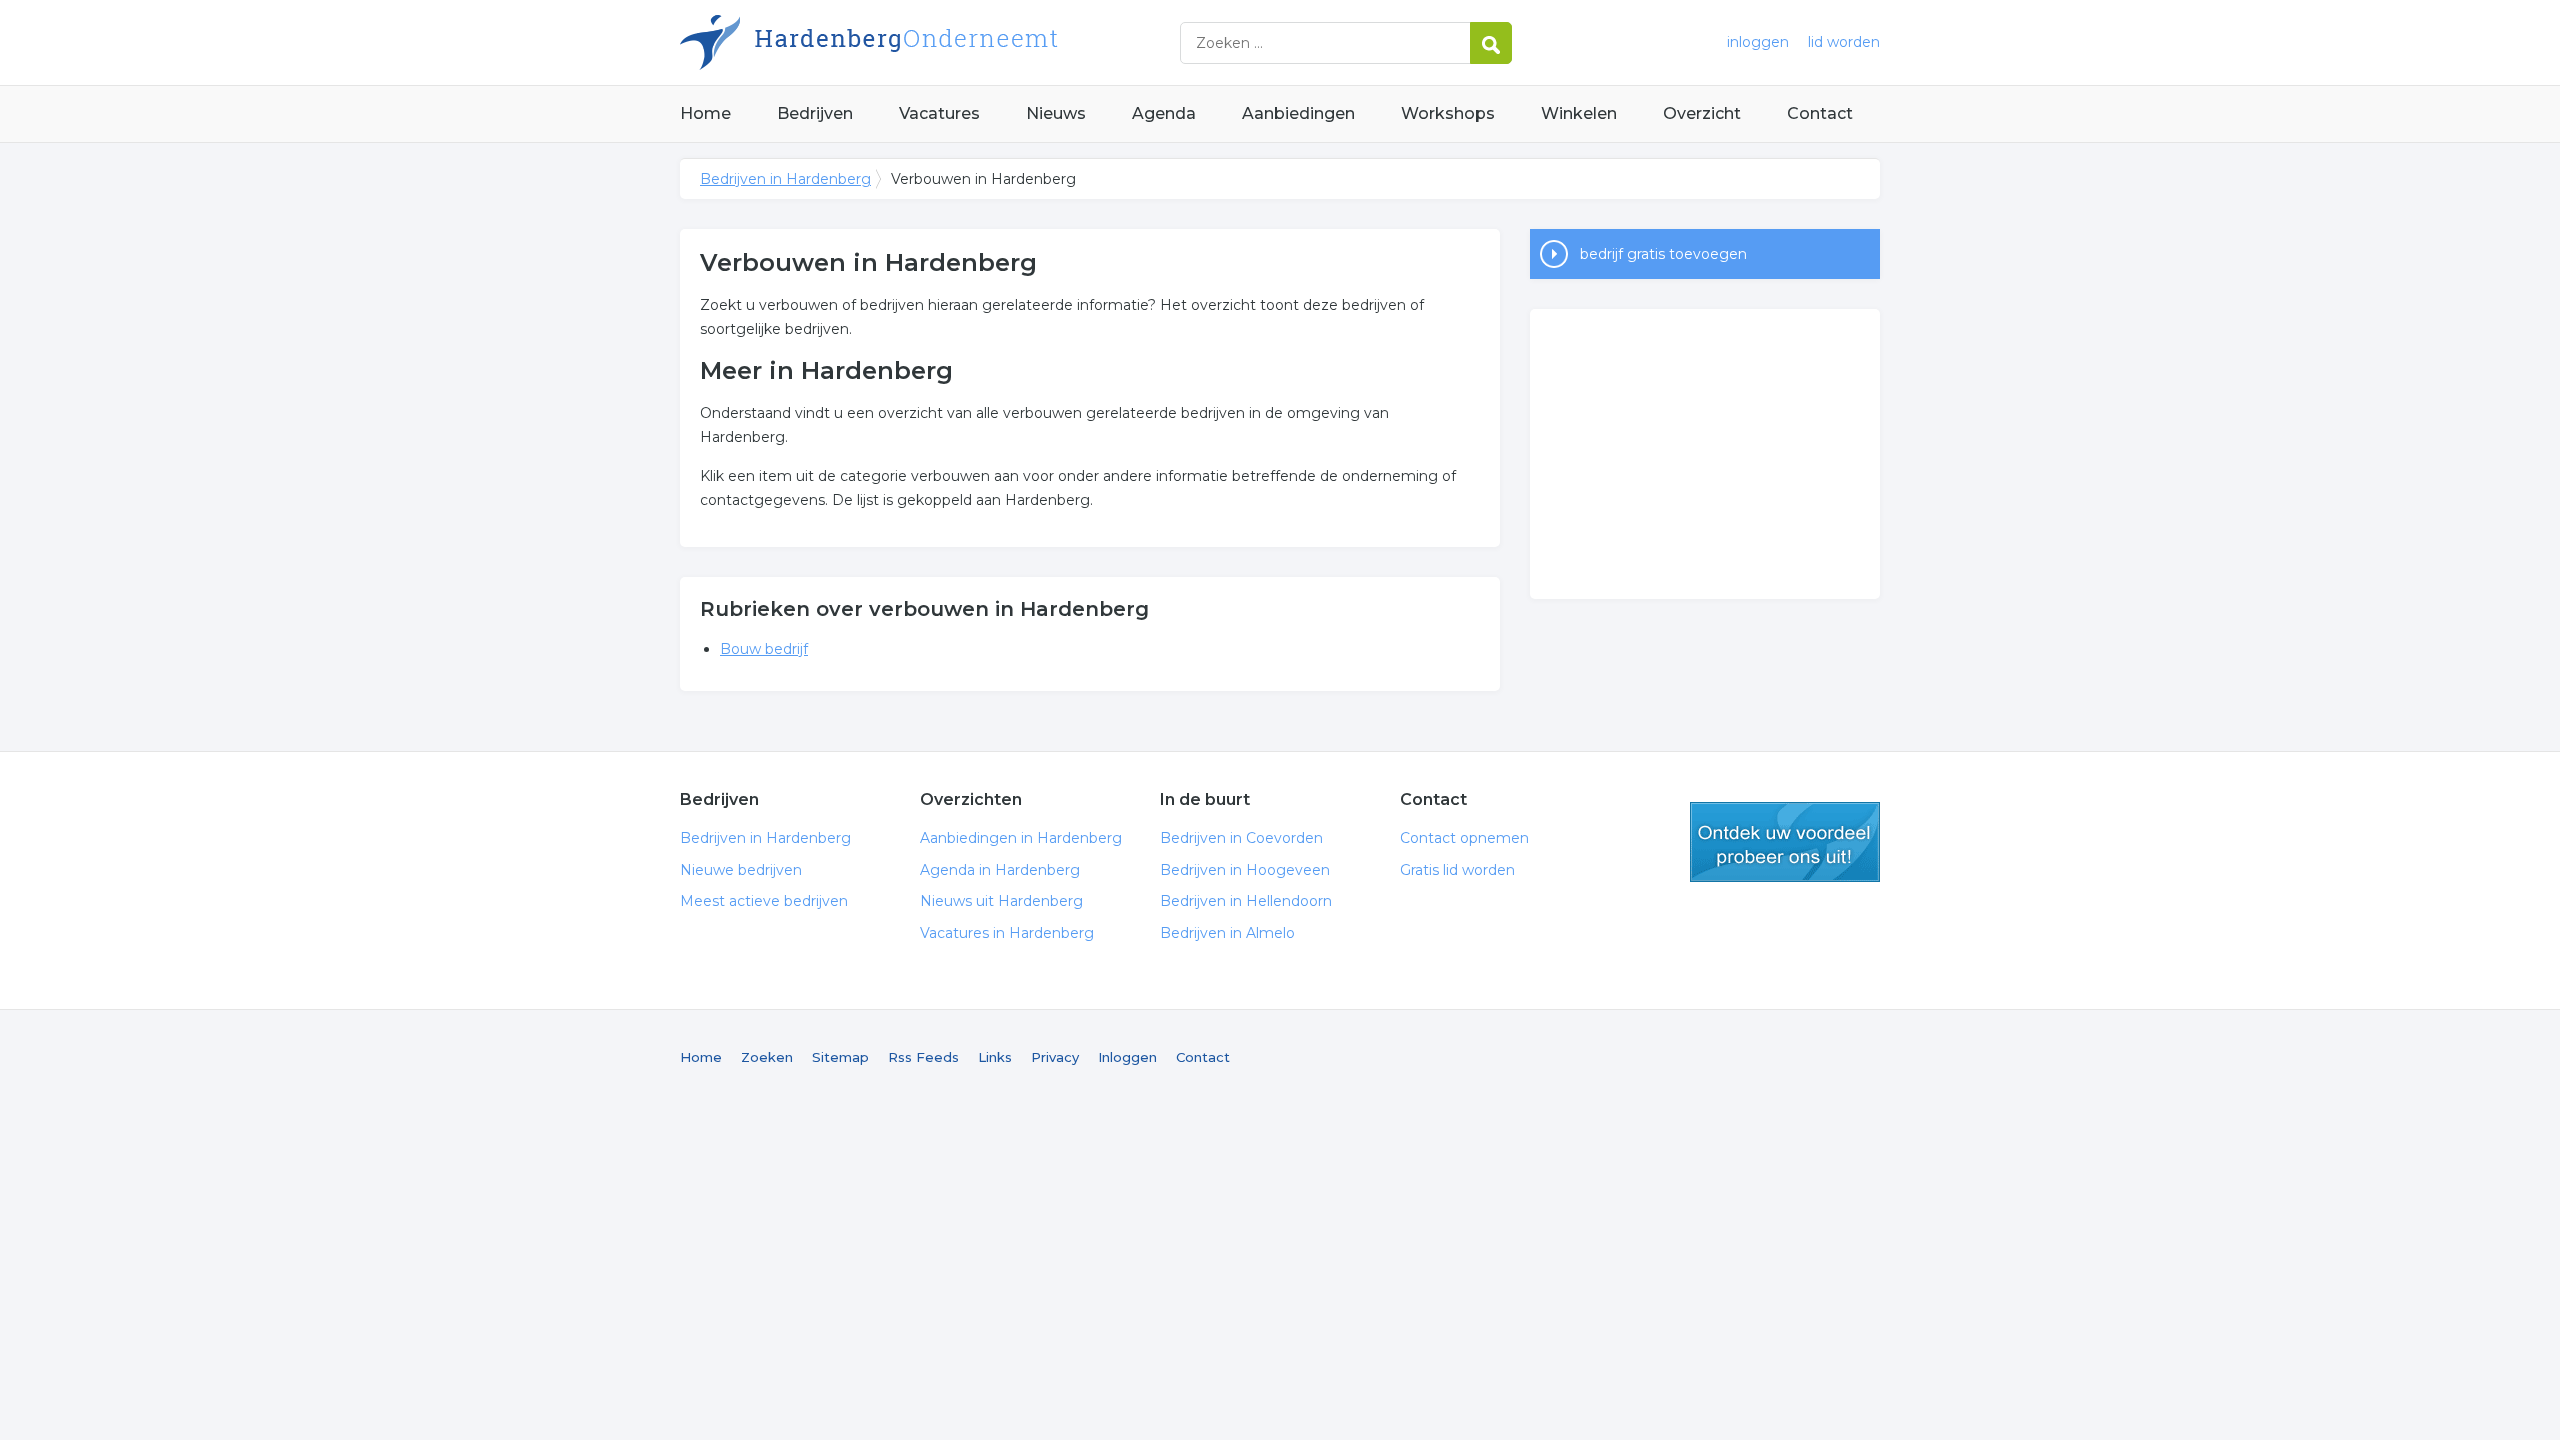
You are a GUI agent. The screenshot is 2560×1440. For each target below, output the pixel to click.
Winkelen (1579, 113)
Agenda (1164, 113)
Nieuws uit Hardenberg (1001, 901)
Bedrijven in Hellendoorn (1246, 901)
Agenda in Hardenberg (1000, 870)
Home (705, 113)
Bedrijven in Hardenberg (930, 42)
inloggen (1758, 42)
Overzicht (1702, 113)
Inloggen (1127, 1057)
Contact (1820, 113)
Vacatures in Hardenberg (1007, 933)
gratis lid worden (1785, 842)
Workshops (1448, 113)
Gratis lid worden (1457, 870)
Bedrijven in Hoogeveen (1245, 870)
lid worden (1844, 42)
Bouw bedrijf (764, 649)
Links (995, 1057)
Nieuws (1056, 113)
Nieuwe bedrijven (741, 870)
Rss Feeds (923, 1057)
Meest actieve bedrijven (764, 901)
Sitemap (840, 1057)
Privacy (1055, 1057)
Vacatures (939, 113)
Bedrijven (815, 113)
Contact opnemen (1464, 838)
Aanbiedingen (1298, 113)
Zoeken (767, 1057)
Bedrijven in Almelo (1227, 933)
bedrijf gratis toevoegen (1663, 254)
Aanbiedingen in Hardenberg (1021, 838)
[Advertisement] (1705, 454)
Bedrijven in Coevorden (1241, 838)
